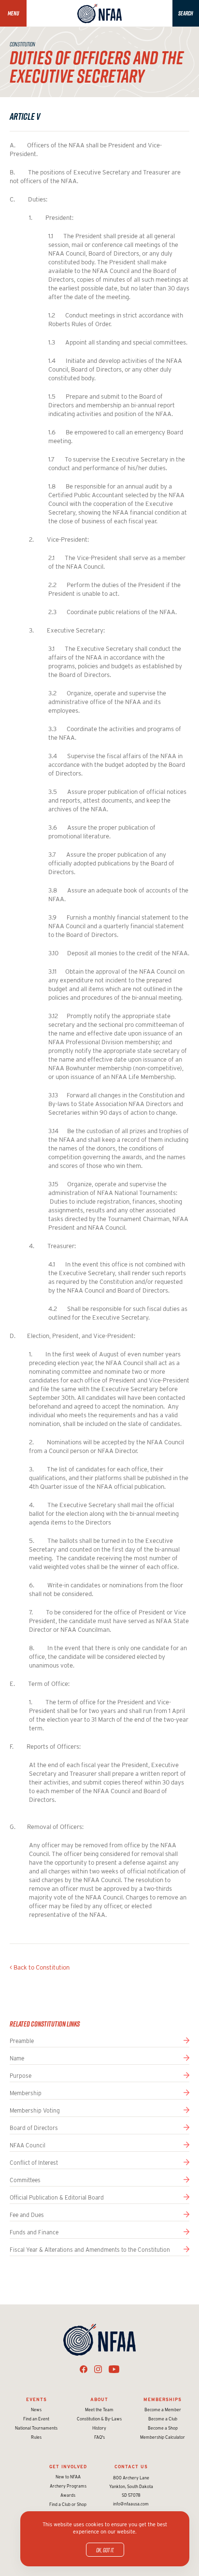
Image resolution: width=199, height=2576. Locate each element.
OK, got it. (105, 2550)
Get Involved (68, 2467)
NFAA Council (28, 2145)
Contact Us (131, 2467)
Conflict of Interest (34, 2163)
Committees (25, 2180)
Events (36, 2399)
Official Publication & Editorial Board (57, 2197)
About (99, 2399)
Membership (26, 2093)
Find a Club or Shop (68, 2504)
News (36, 2410)
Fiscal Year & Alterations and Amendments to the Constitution (90, 2250)
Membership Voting (35, 2110)
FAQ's (99, 2437)
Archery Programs (68, 2486)
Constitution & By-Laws (99, 2419)
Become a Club (163, 2419)
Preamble (22, 2041)
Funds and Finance (34, 2232)
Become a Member (163, 2410)
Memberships (163, 2399)
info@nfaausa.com (131, 2504)
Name (17, 2058)
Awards (68, 2495)
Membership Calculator (163, 2437)
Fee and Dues (27, 2215)
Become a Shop (163, 2428)
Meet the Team (99, 2410)
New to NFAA (68, 2477)
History (99, 2428)
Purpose (21, 2076)
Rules (36, 2437)
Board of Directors (34, 2128)
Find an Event (36, 2419)
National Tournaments (36, 2428)
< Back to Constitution (40, 1967)
